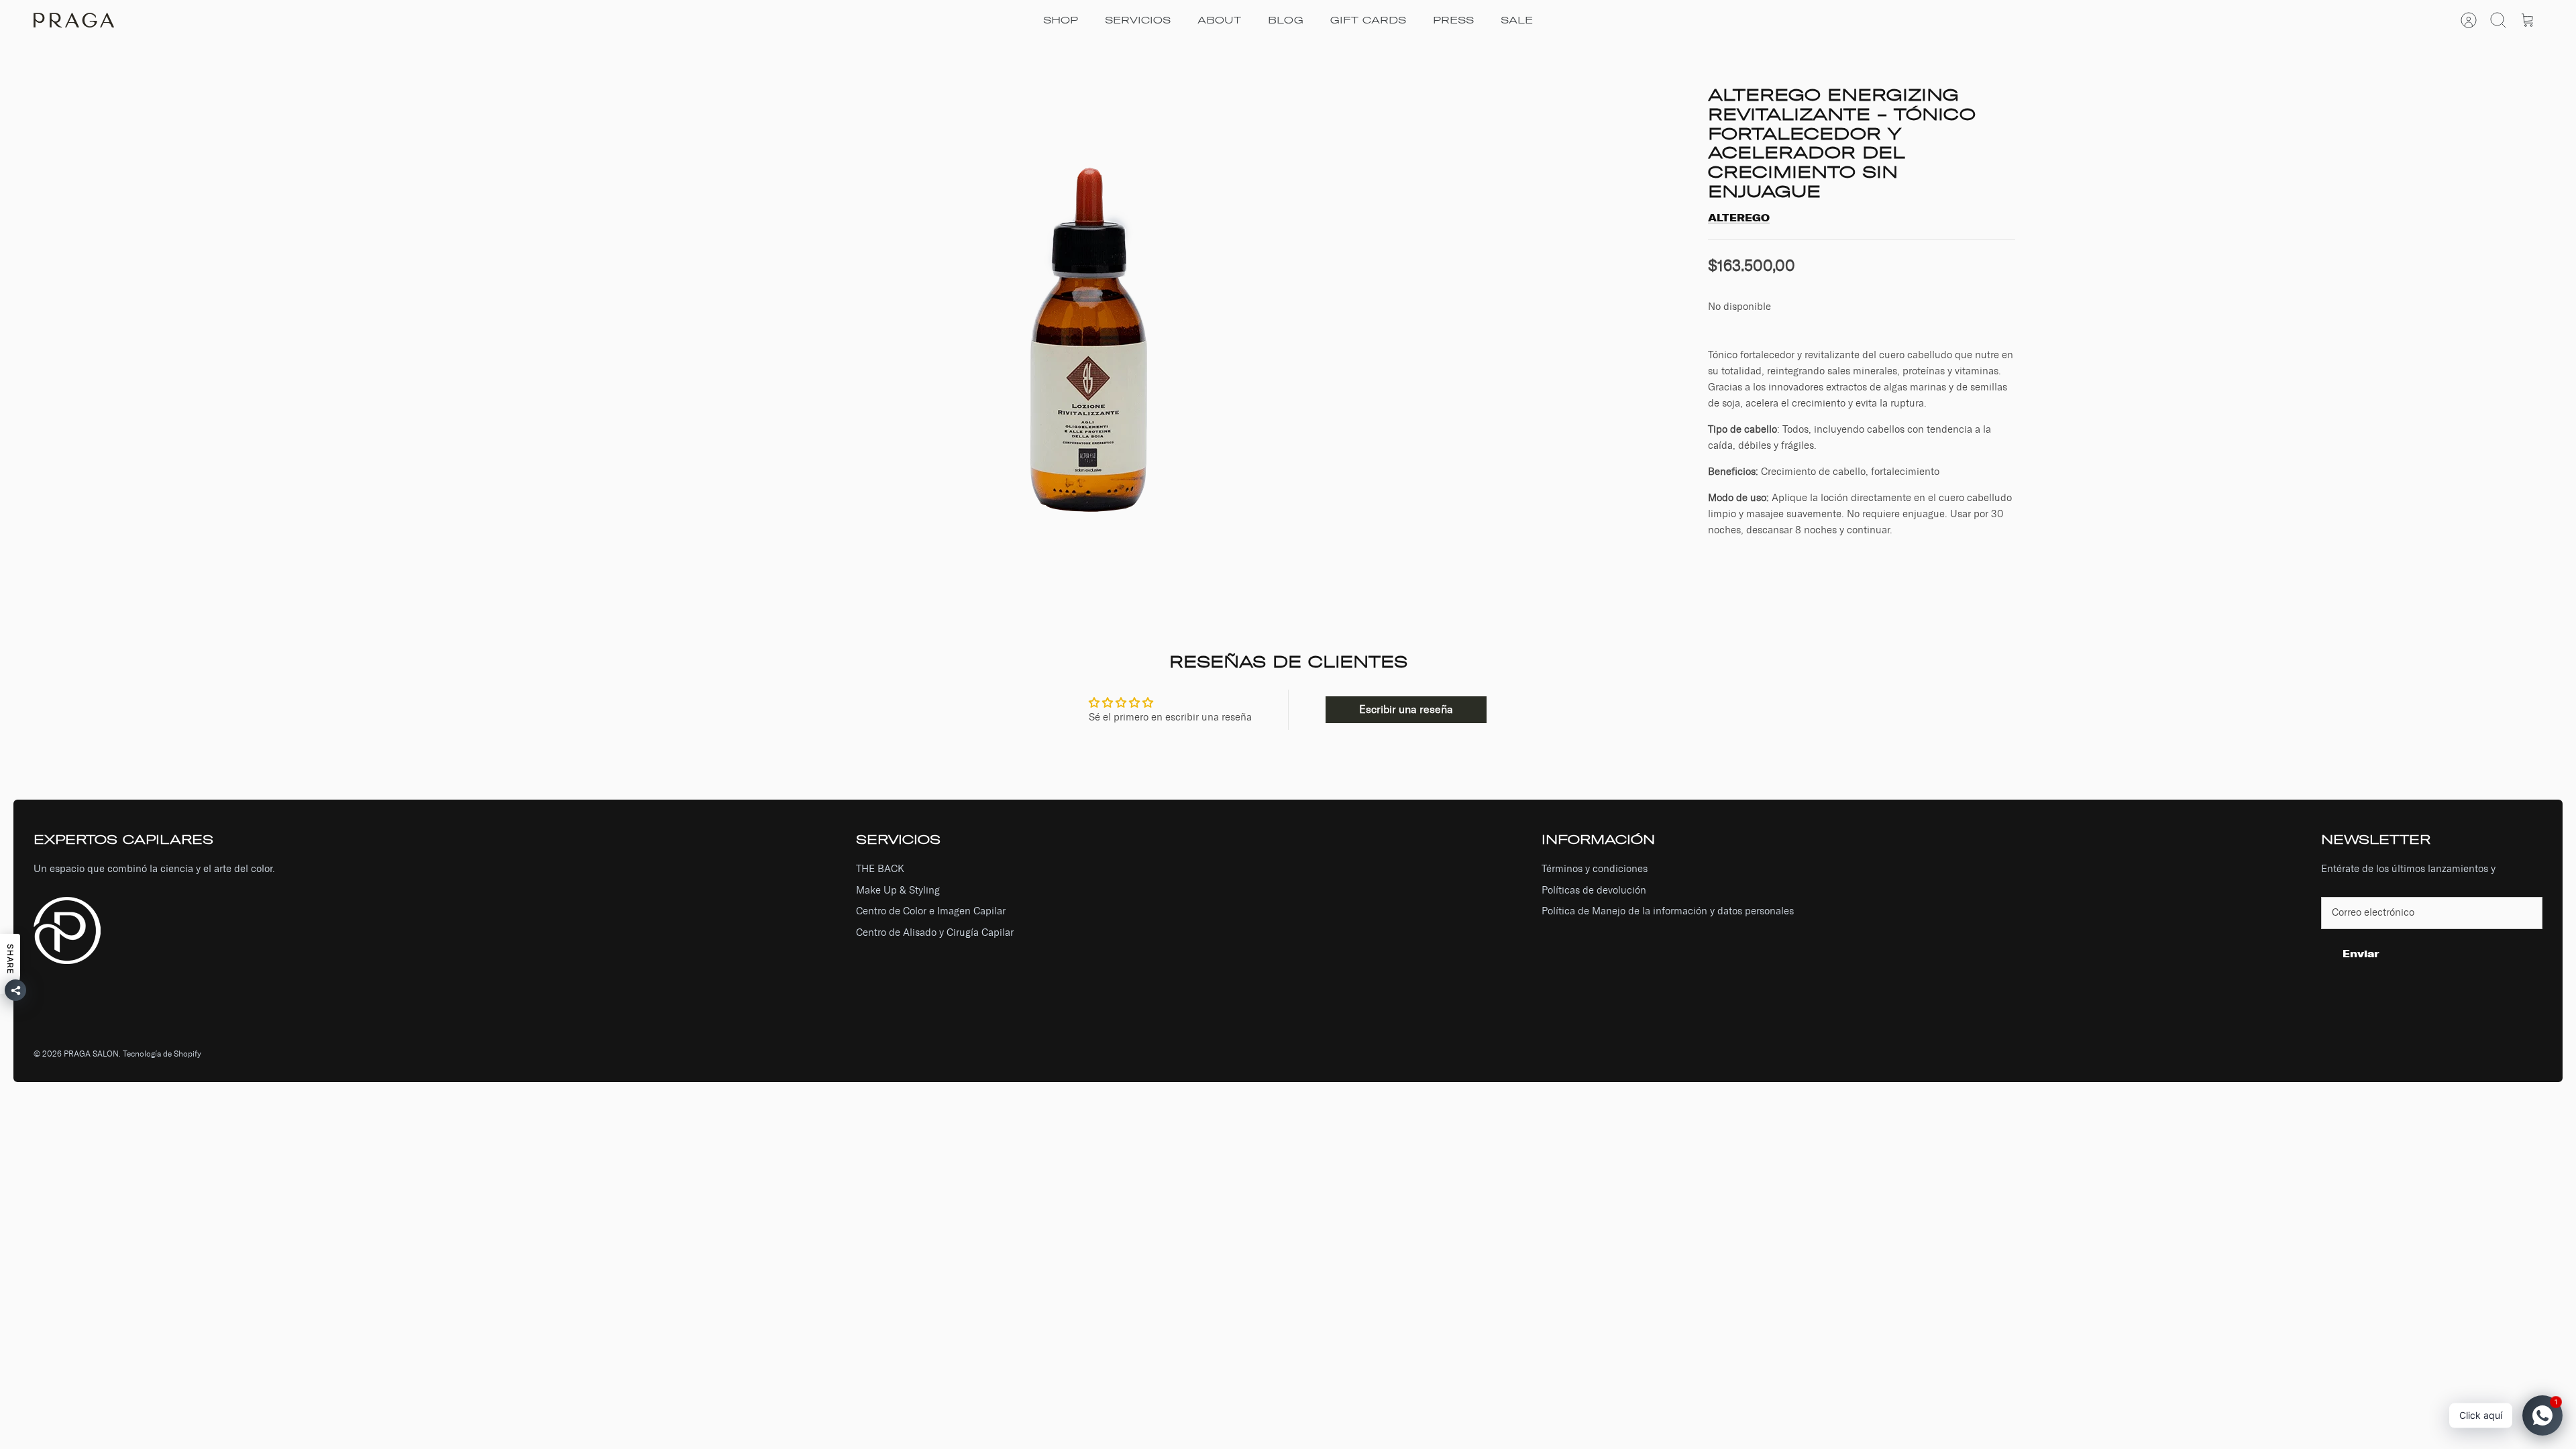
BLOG (1286, 20)
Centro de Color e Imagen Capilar (931, 911)
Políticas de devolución (1594, 890)
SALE (1517, 20)
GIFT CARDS (1368, 20)
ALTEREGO (1739, 218)
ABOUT (1219, 20)
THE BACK (880, 869)
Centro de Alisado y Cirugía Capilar (935, 932)
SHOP (1061, 20)
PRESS (1453, 20)
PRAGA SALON (91, 1054)
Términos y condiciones (1595, 869)
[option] (1094, 317)
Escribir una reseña (1406, 709)
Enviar (2361, 954)
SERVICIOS (1138, 20)
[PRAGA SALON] (74, 20)
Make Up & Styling (898, 890)
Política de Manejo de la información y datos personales (1668, 911)
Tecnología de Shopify (162, 1054)
